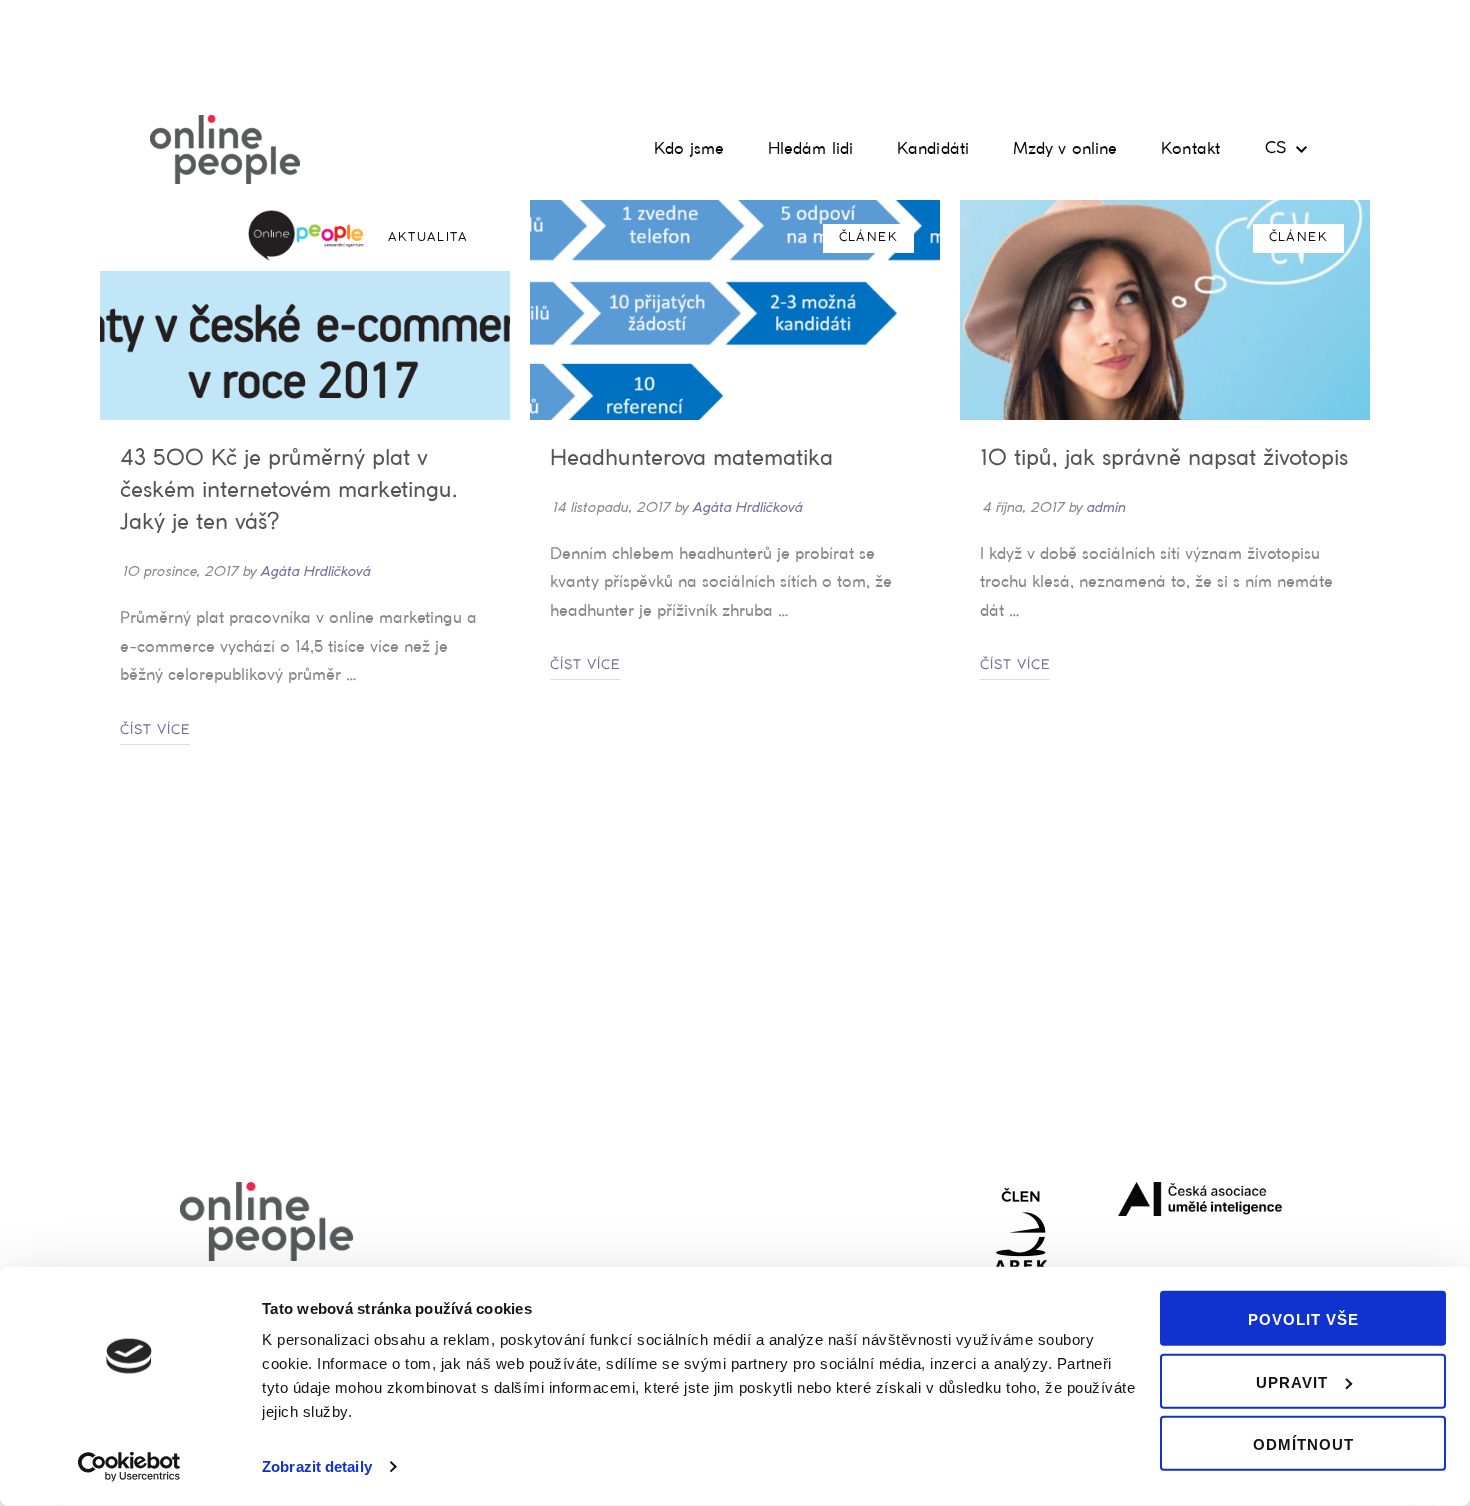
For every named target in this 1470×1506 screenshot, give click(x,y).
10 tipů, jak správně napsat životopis (1164, 459)
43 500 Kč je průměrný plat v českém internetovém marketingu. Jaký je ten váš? (289, 491)
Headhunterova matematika (691, 459)
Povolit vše (1303, 1319)
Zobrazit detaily (317, 1466)
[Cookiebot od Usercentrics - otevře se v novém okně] (129, 1467)
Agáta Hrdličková (315, 571)
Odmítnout (1303, 1444)
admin (1105, 507)
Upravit (1292, 1381)
